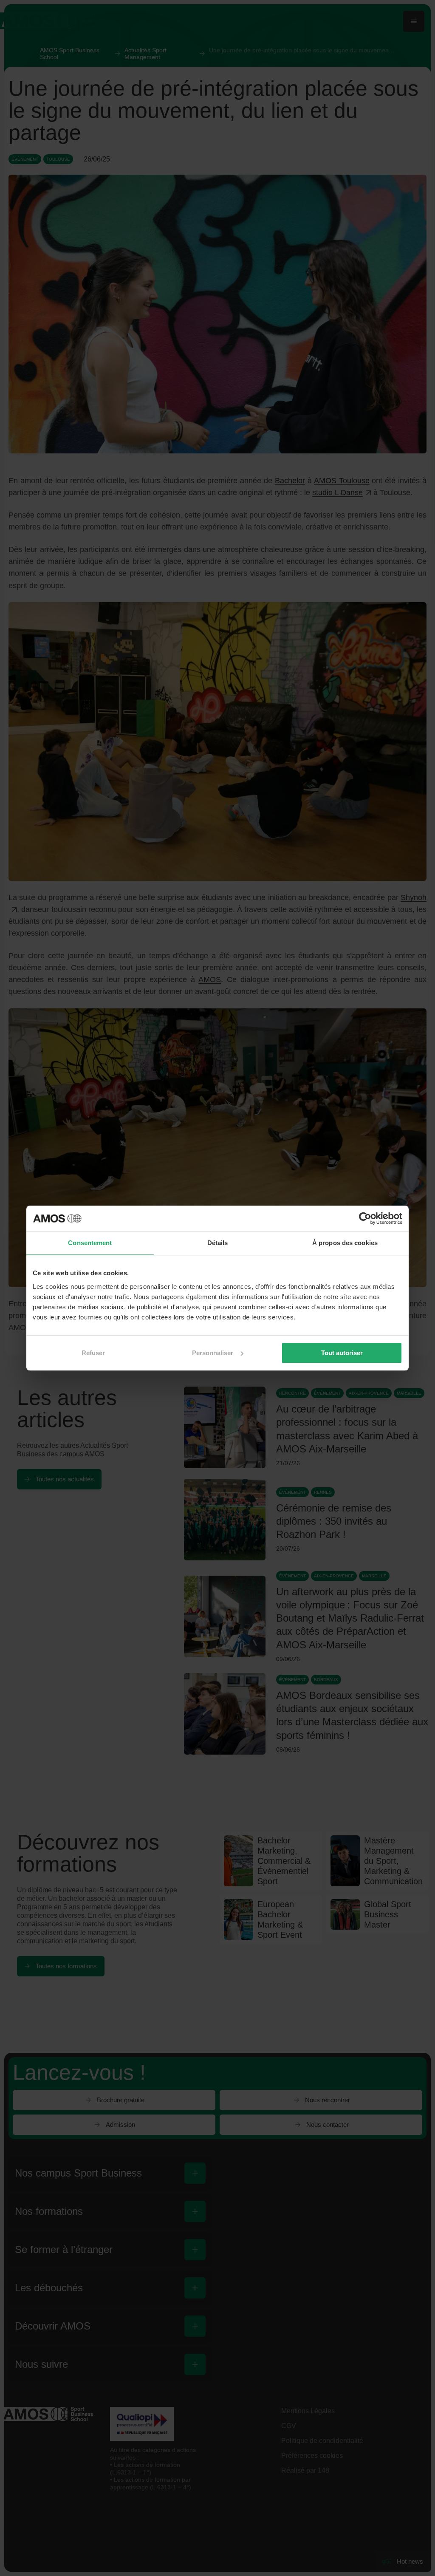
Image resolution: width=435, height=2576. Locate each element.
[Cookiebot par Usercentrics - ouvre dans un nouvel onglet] (365, 1218)
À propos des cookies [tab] (345, 1243)
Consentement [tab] (90, 1243)
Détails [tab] (218, 1243)
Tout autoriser (342, 1353)
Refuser (93, 1353)
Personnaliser (213, 1353)
